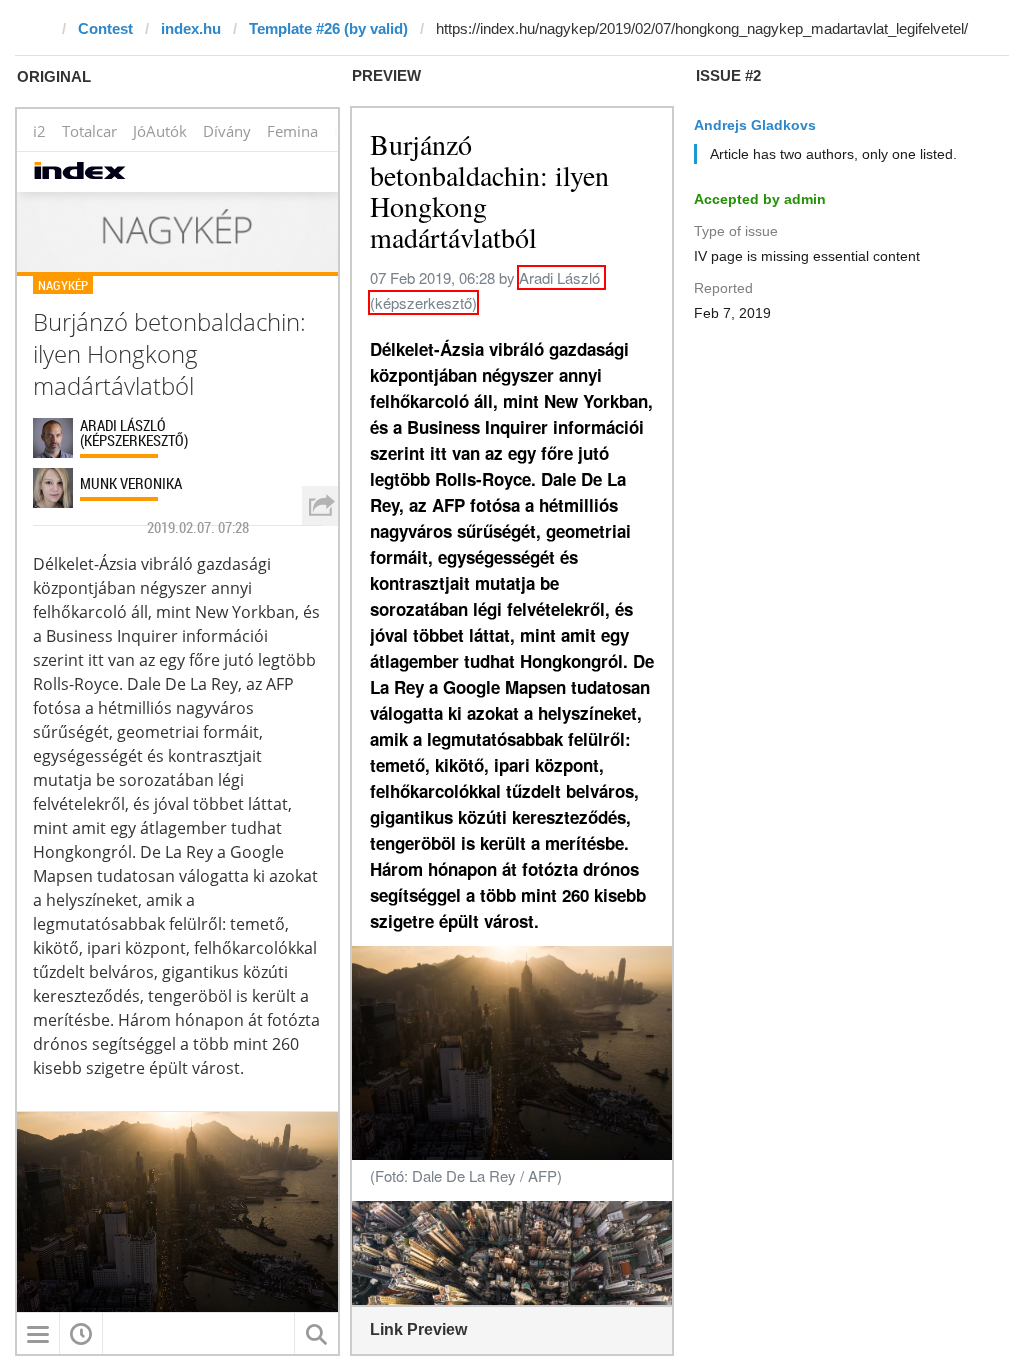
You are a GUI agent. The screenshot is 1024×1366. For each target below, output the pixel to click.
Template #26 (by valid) (328, 28)
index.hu (191, 28)
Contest (105, 28)
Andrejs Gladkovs (755, 125)
